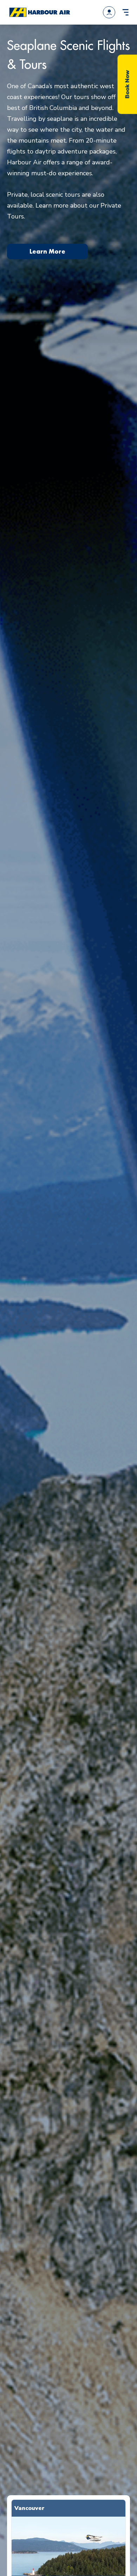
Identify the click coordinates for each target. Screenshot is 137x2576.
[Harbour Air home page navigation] (39, 12)
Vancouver (30, 2508)
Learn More (47, 251)
